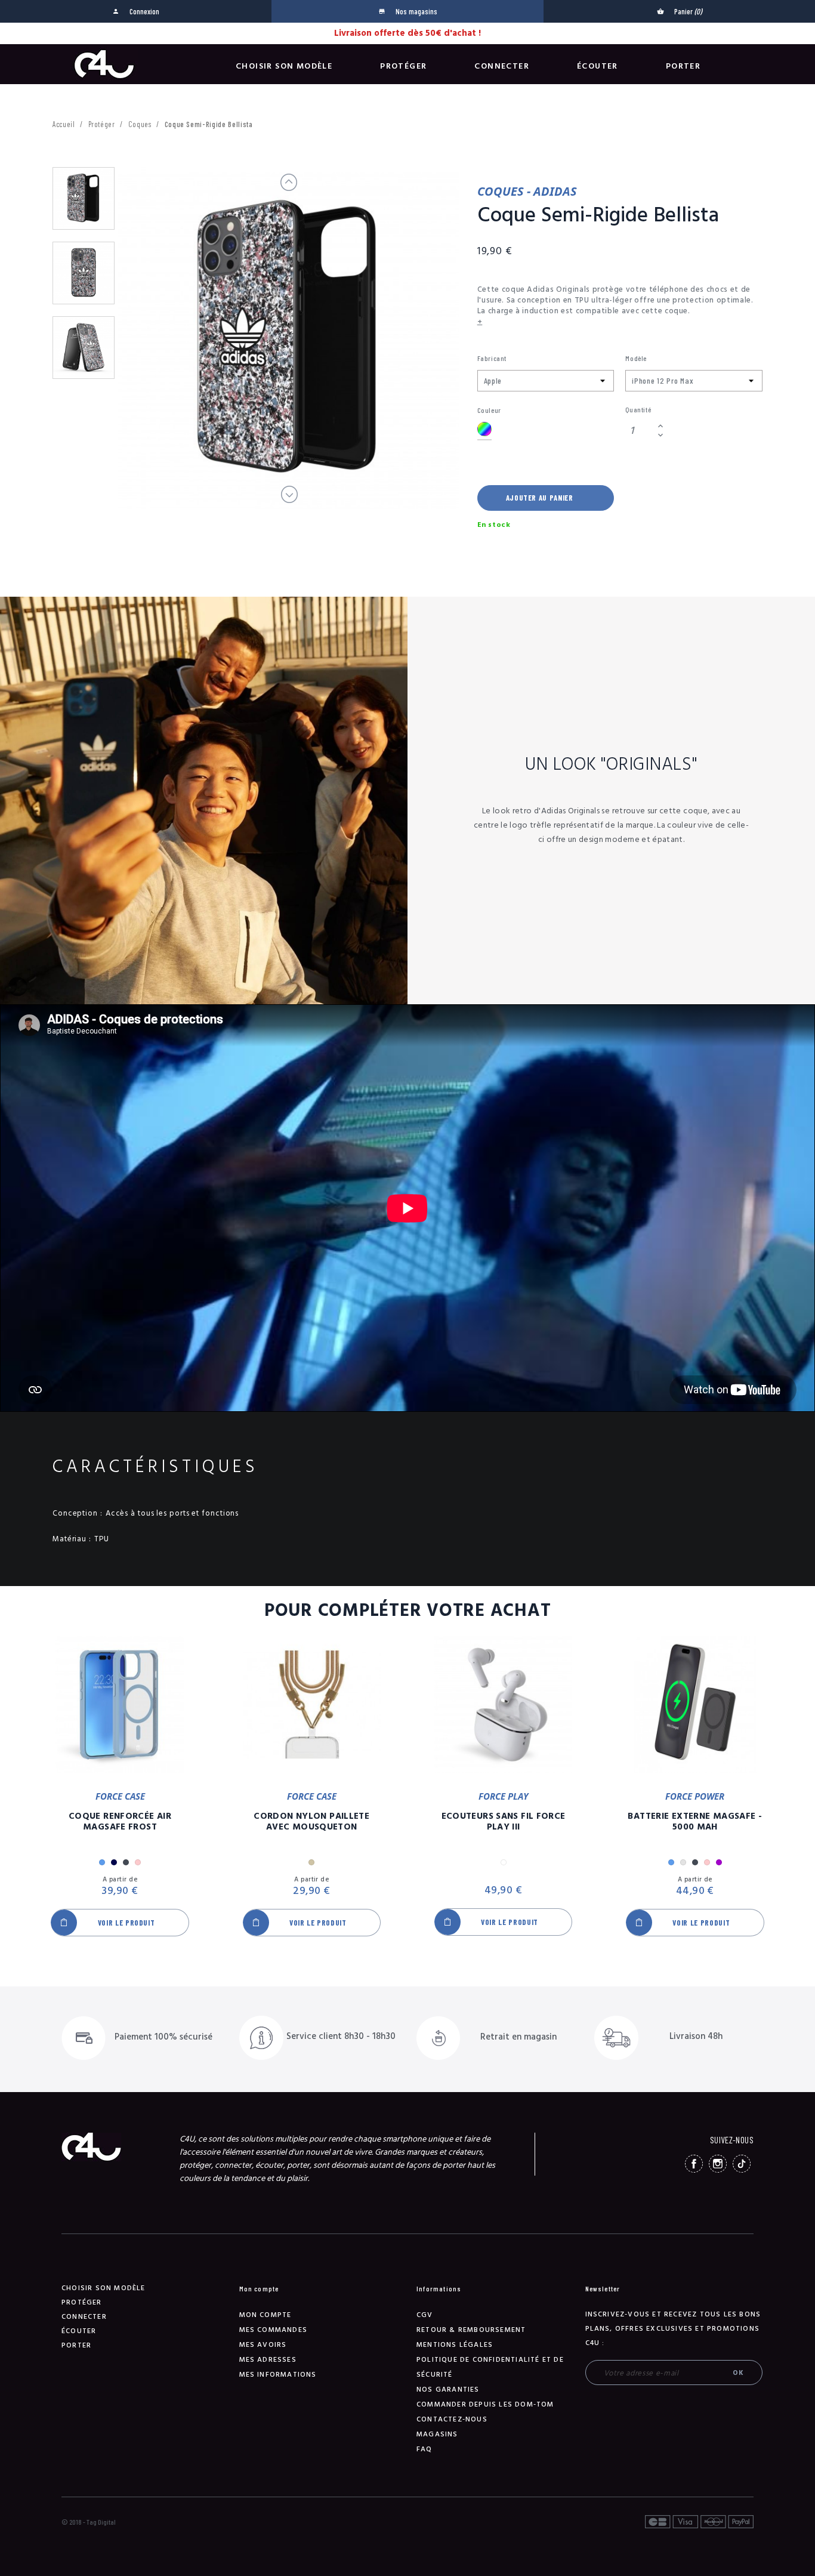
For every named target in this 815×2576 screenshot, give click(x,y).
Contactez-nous (452, 2419)
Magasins (437, 2434)
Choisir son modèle (284, 66)
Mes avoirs (263, 2345)
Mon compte (266, 2315)
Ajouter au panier (540, 498)
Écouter (598, 66)
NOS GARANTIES (448, 2390)
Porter (683, 66)
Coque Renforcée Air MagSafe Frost (120, 1822)
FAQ (425, 2449)
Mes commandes (274, 2330)
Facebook (694, 2164)
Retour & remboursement (471, 2330)
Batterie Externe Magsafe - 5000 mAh (695, 1822)
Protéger (403, 66)
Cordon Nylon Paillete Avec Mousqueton (311, 1822)
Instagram (718, 2164)
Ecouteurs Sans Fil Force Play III (504, 1822)
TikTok (742, 2164)
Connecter (502, 66)
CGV (425, 2315)
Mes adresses (268, 2360)
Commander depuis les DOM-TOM (485, 2404)
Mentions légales (455, 2345)
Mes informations (278, 2375)
